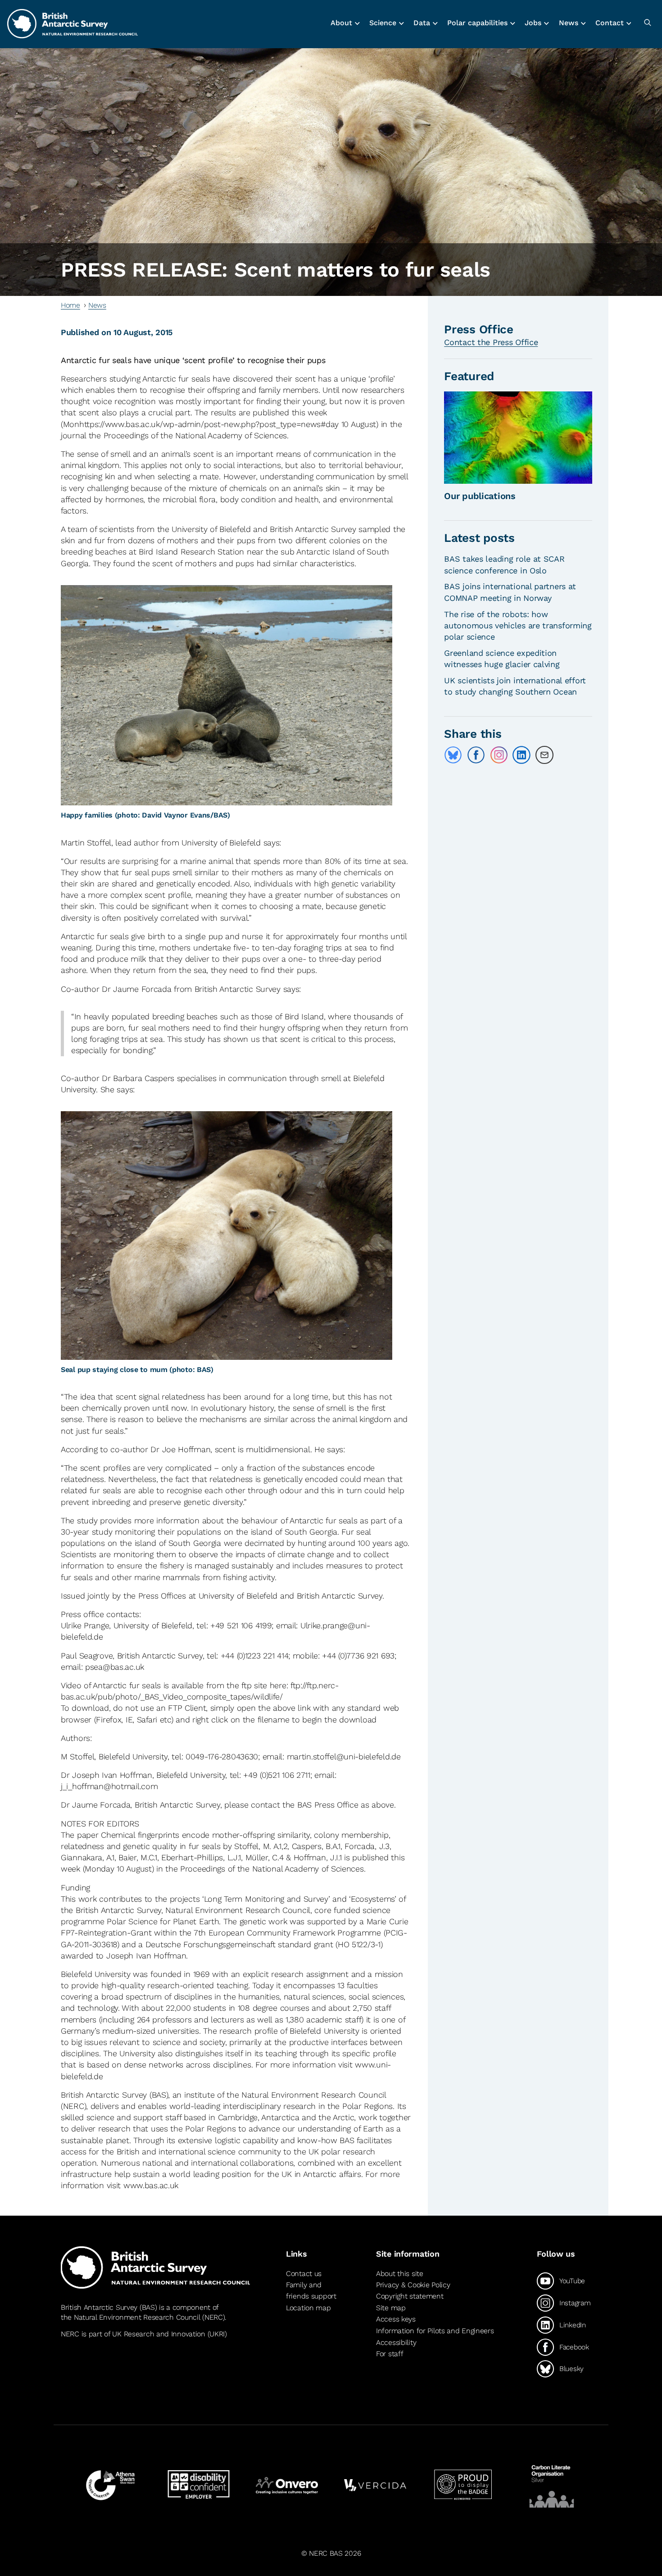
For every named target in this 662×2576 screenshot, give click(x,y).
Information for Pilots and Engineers (435, 2331)
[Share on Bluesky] (453, 755)
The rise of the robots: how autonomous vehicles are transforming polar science (518, 625)
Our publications (480, 496)
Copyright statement (410, 2296)
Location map (308, 2308)
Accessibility (396, 2342)
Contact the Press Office (491, 342)
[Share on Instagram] (499, 755)
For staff (390, 2354)
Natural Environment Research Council (137, 2317)
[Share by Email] (544, 755)
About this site (400, 2274)
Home (70, 305)
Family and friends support (311, 2291)
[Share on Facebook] (476, 755)
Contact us (304, 2274)
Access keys (396, 2319)
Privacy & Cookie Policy (413, 2285)
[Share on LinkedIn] (521, 755)
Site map (391, 2308)
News (97, 305)
